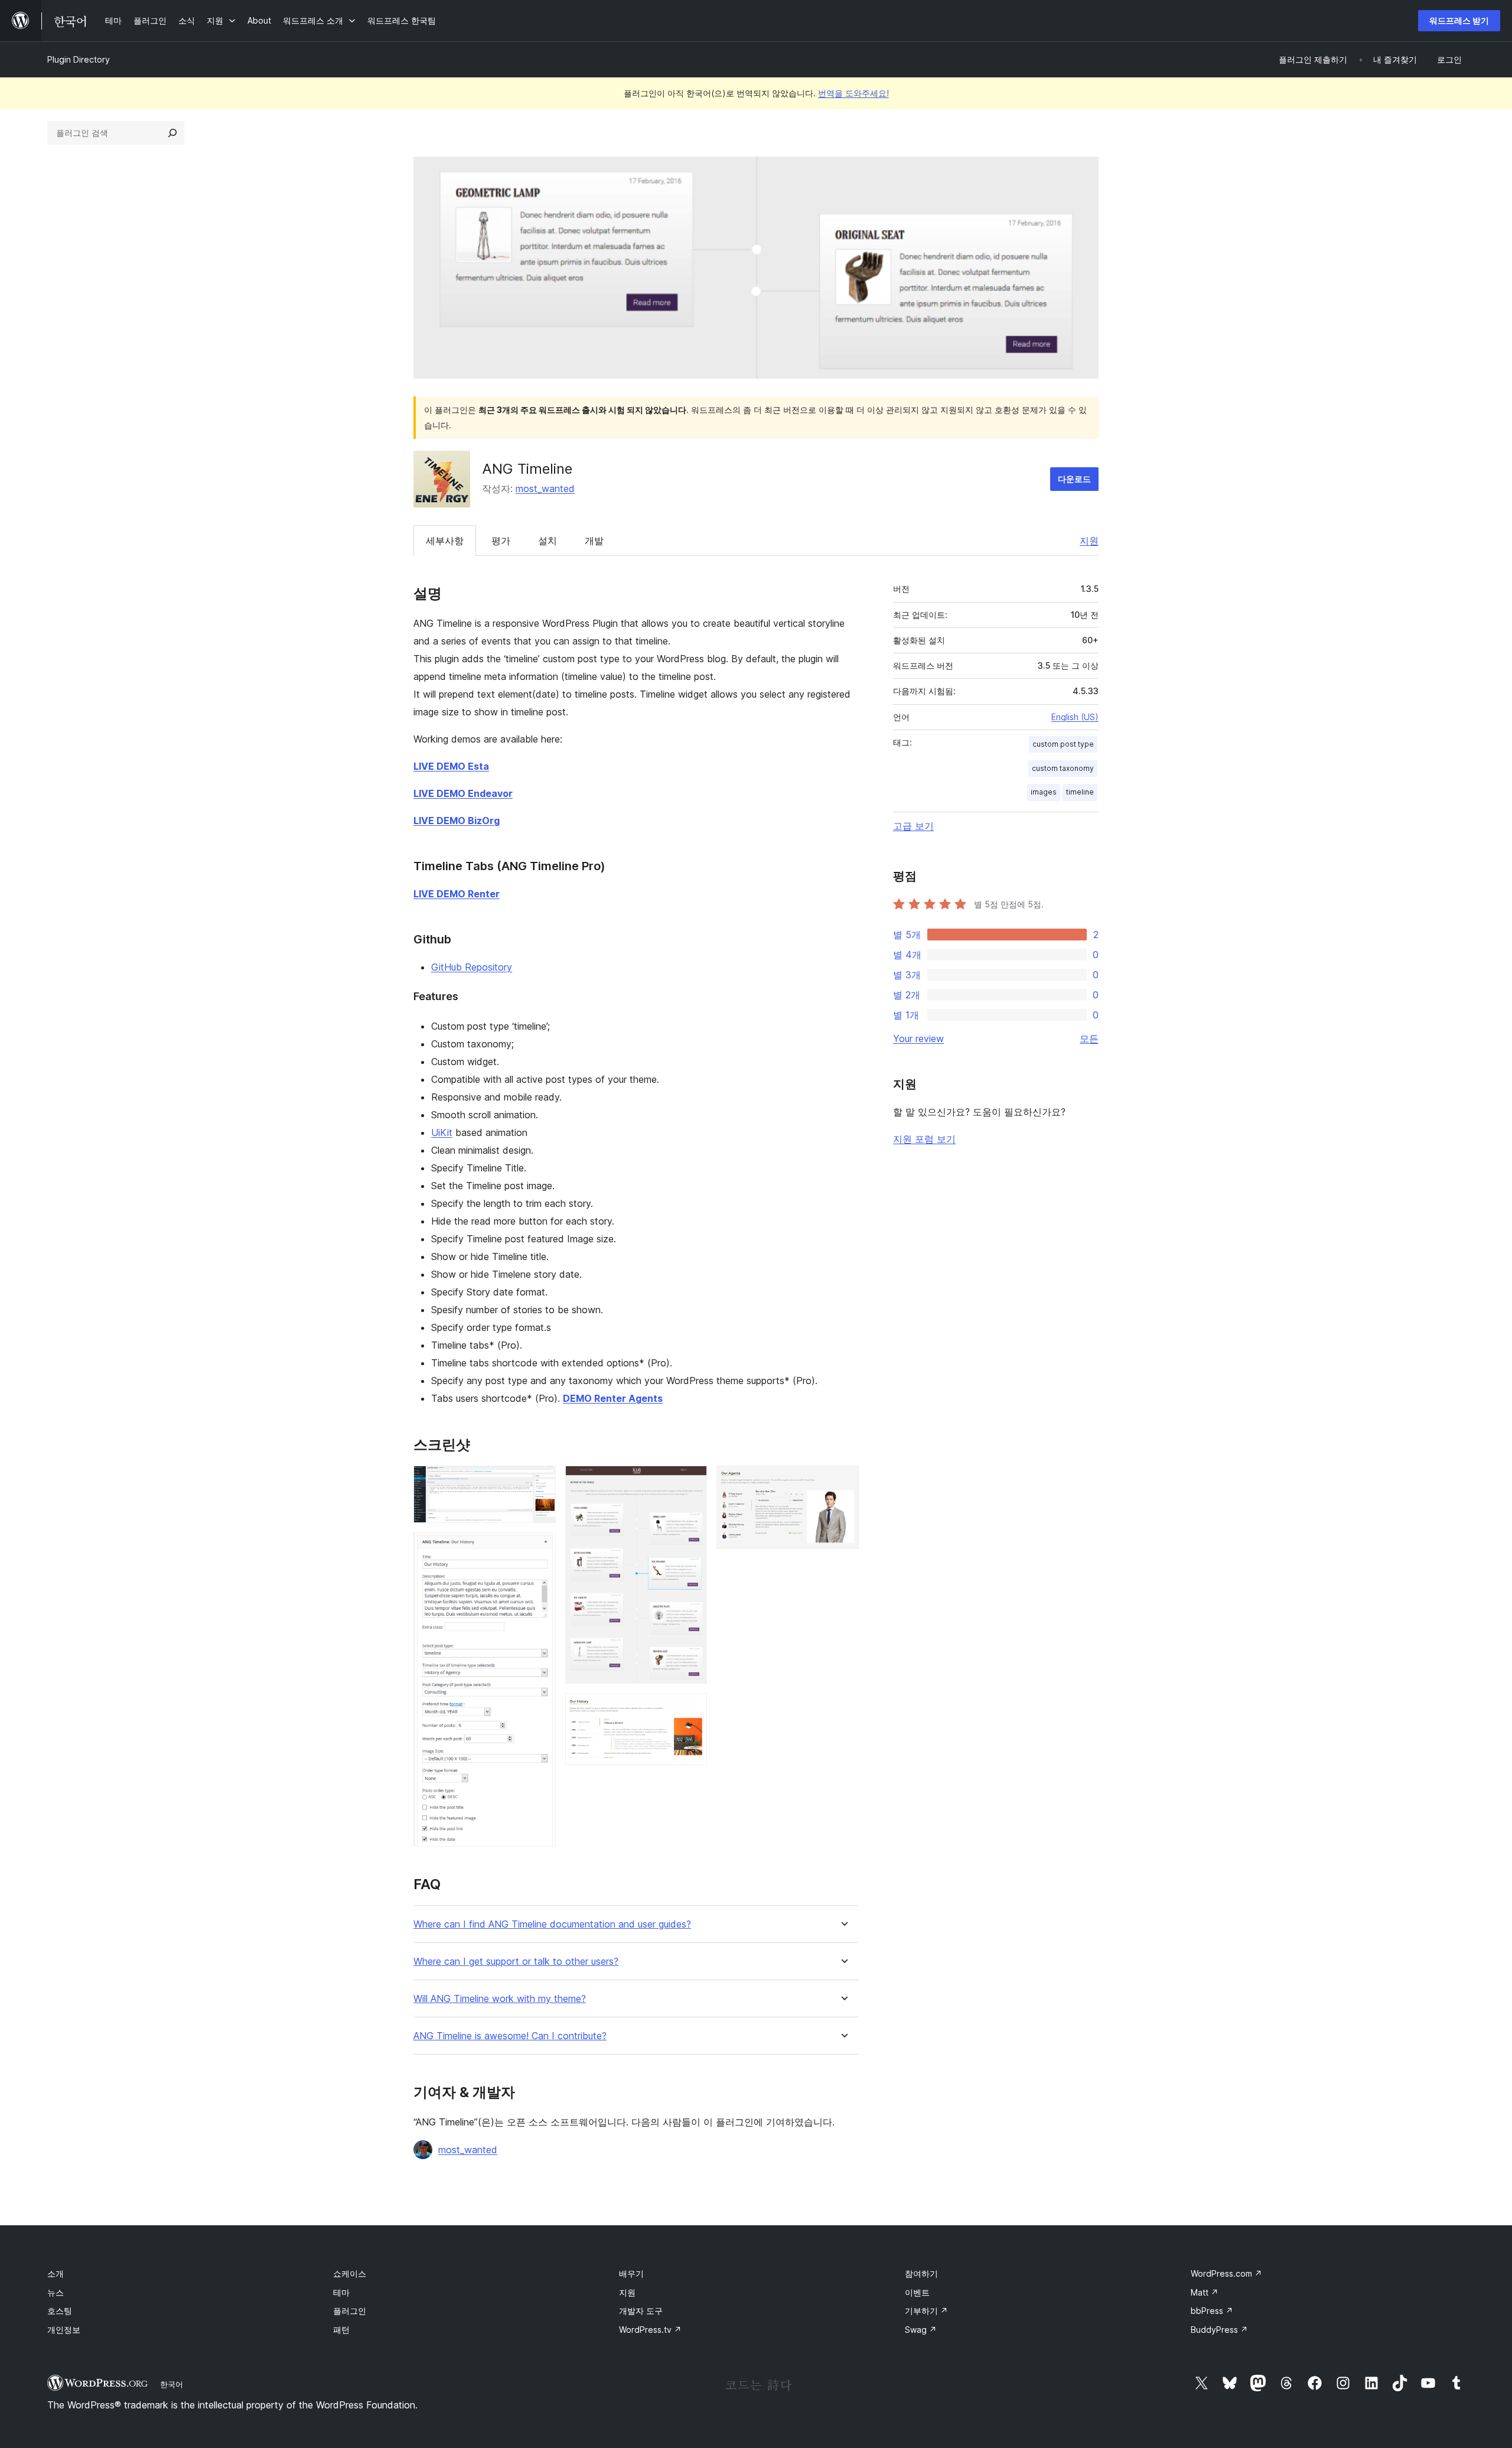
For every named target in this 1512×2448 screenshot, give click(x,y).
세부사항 (445, 541)
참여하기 (921, 2273)
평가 (501, 541)
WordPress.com (1226, 2273)
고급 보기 (913, 826)
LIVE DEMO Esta (451, 766)
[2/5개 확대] (540, 1548)
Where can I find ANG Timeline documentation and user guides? (552, 1924)
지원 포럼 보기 (924, 1139)
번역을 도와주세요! (853, 93)
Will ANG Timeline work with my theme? (500, 1999)
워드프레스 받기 (1459, 20)
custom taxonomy (1063, 768)
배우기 (631, 2273)
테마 (341, 2292)
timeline (1080, 792)
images (1044, 792)
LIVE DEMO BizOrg (457, 821)
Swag (921, 2330)
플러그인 (350, 2311)
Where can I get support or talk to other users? (516, 1962)
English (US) (1075, 717)
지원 (1089, 541)
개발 (594, 541)
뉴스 (56, 2292)
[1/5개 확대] (540, 1482)
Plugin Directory (79, 59)
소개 (56, 2273)
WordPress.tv (650, 2330)
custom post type (1063, 744)
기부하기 (926, 2311)
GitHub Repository (472, 967)
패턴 (341, 2330)
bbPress (1212, 2311)
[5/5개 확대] (843, 1482)
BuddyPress (1219, 2330)
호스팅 (60, 2311)
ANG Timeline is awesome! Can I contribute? (510, 2036)
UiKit (442, 1132)
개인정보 (64, 2330)
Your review (918, 1039)
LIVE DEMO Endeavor (463, 793)
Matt (1205, 2292)
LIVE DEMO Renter (457, 894)
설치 (548, 541)
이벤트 (917, 2292)
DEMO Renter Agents (613, 1398)
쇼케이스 (350, 2273)
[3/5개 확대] (691, 1482)
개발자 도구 (641, 2311)
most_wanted (545, 489)
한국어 (172, 2384)
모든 (1089, 1039)
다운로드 (1074, 479)
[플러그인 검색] (172, 133)
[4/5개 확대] (691, 1709)
